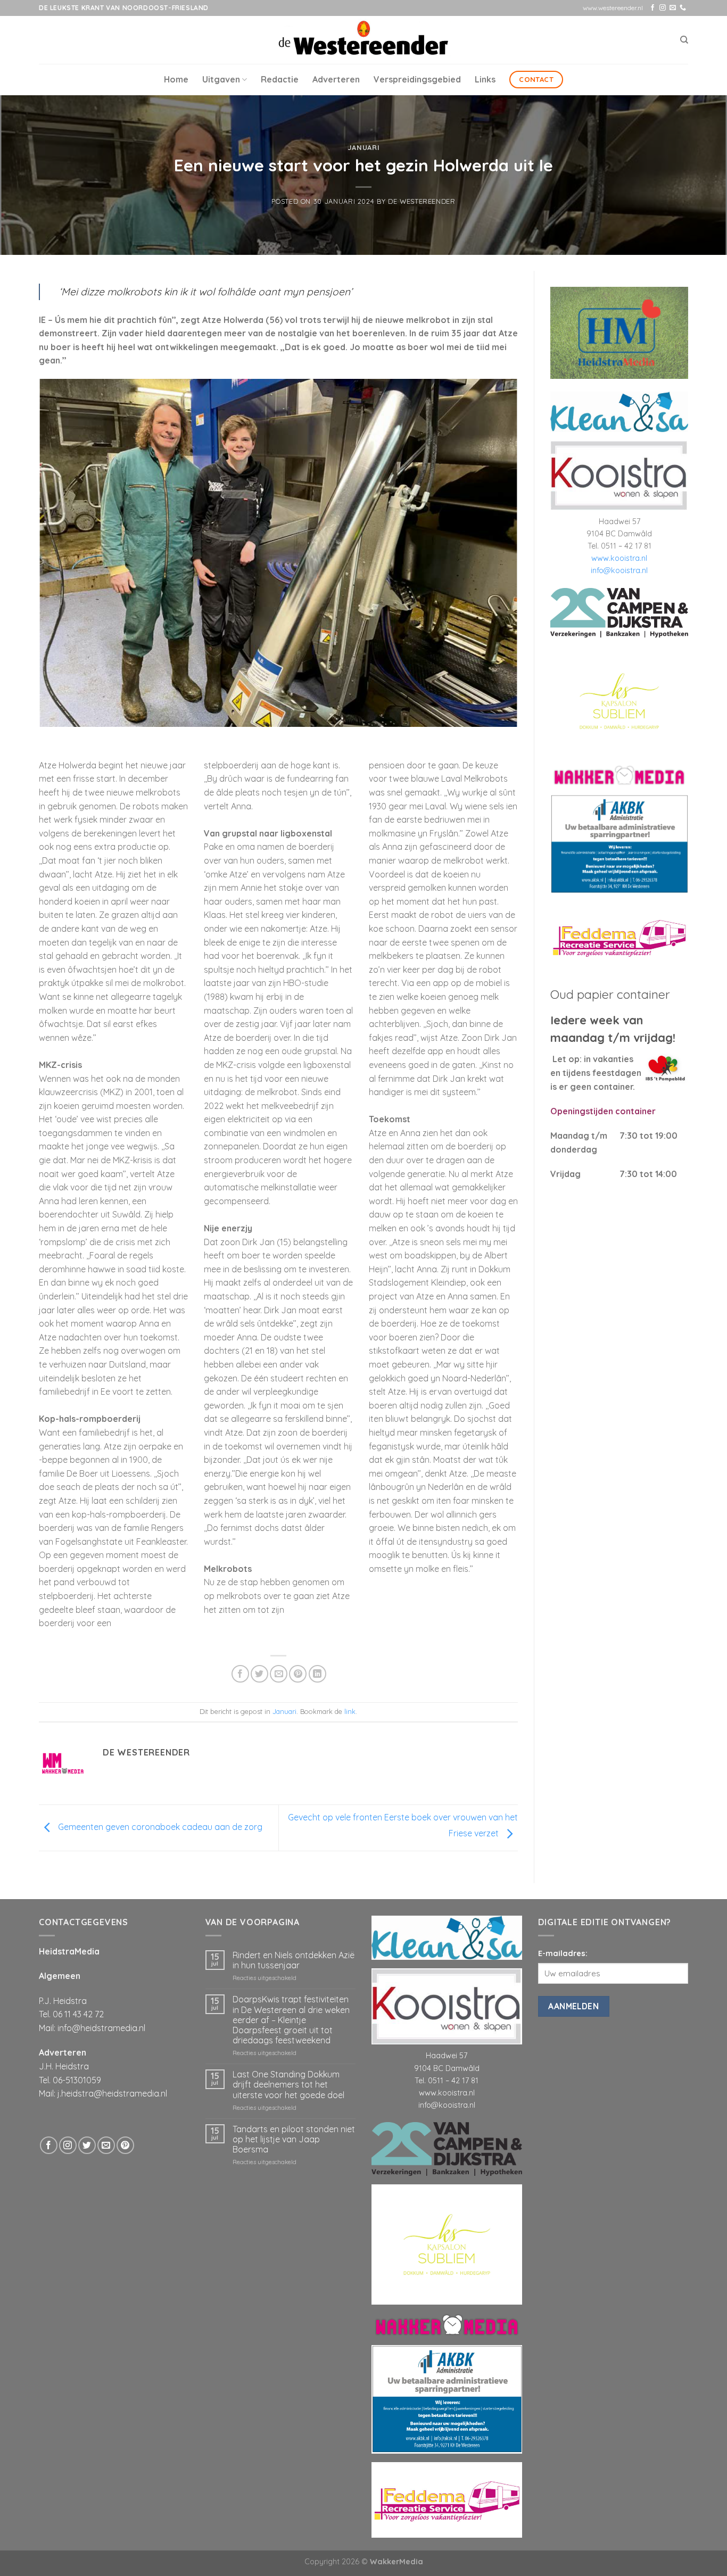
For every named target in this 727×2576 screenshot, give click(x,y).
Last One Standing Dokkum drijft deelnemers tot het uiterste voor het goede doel (288, 2085)
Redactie (280, 79)
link (350, 1711)
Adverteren (336, 79)
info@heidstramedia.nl (101, 2028)
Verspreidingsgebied (417, 79)
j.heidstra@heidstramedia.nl (112, 2093)
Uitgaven (221, 79)
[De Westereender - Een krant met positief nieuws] (363, 40)
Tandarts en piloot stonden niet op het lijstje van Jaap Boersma (294, 2139)
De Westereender (422, 201)
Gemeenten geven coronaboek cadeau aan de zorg (159, 1827)
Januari (364, 147)
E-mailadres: (563, 1953)
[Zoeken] (684, 40)
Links (485, 79)
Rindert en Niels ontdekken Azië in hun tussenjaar (294, 1960)
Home (176, 79)
